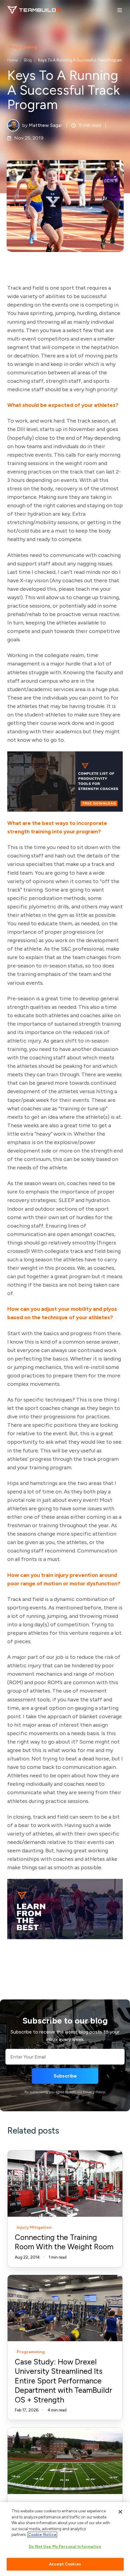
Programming (23, 47)
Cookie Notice (42, 2535)
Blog (28, 60)
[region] (65, 2539)
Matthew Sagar (45, 125)
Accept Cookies (65, 2564)
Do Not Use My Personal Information (65, 2547)
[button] (120, 10)
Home (12, 60)
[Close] (120, 2512)
